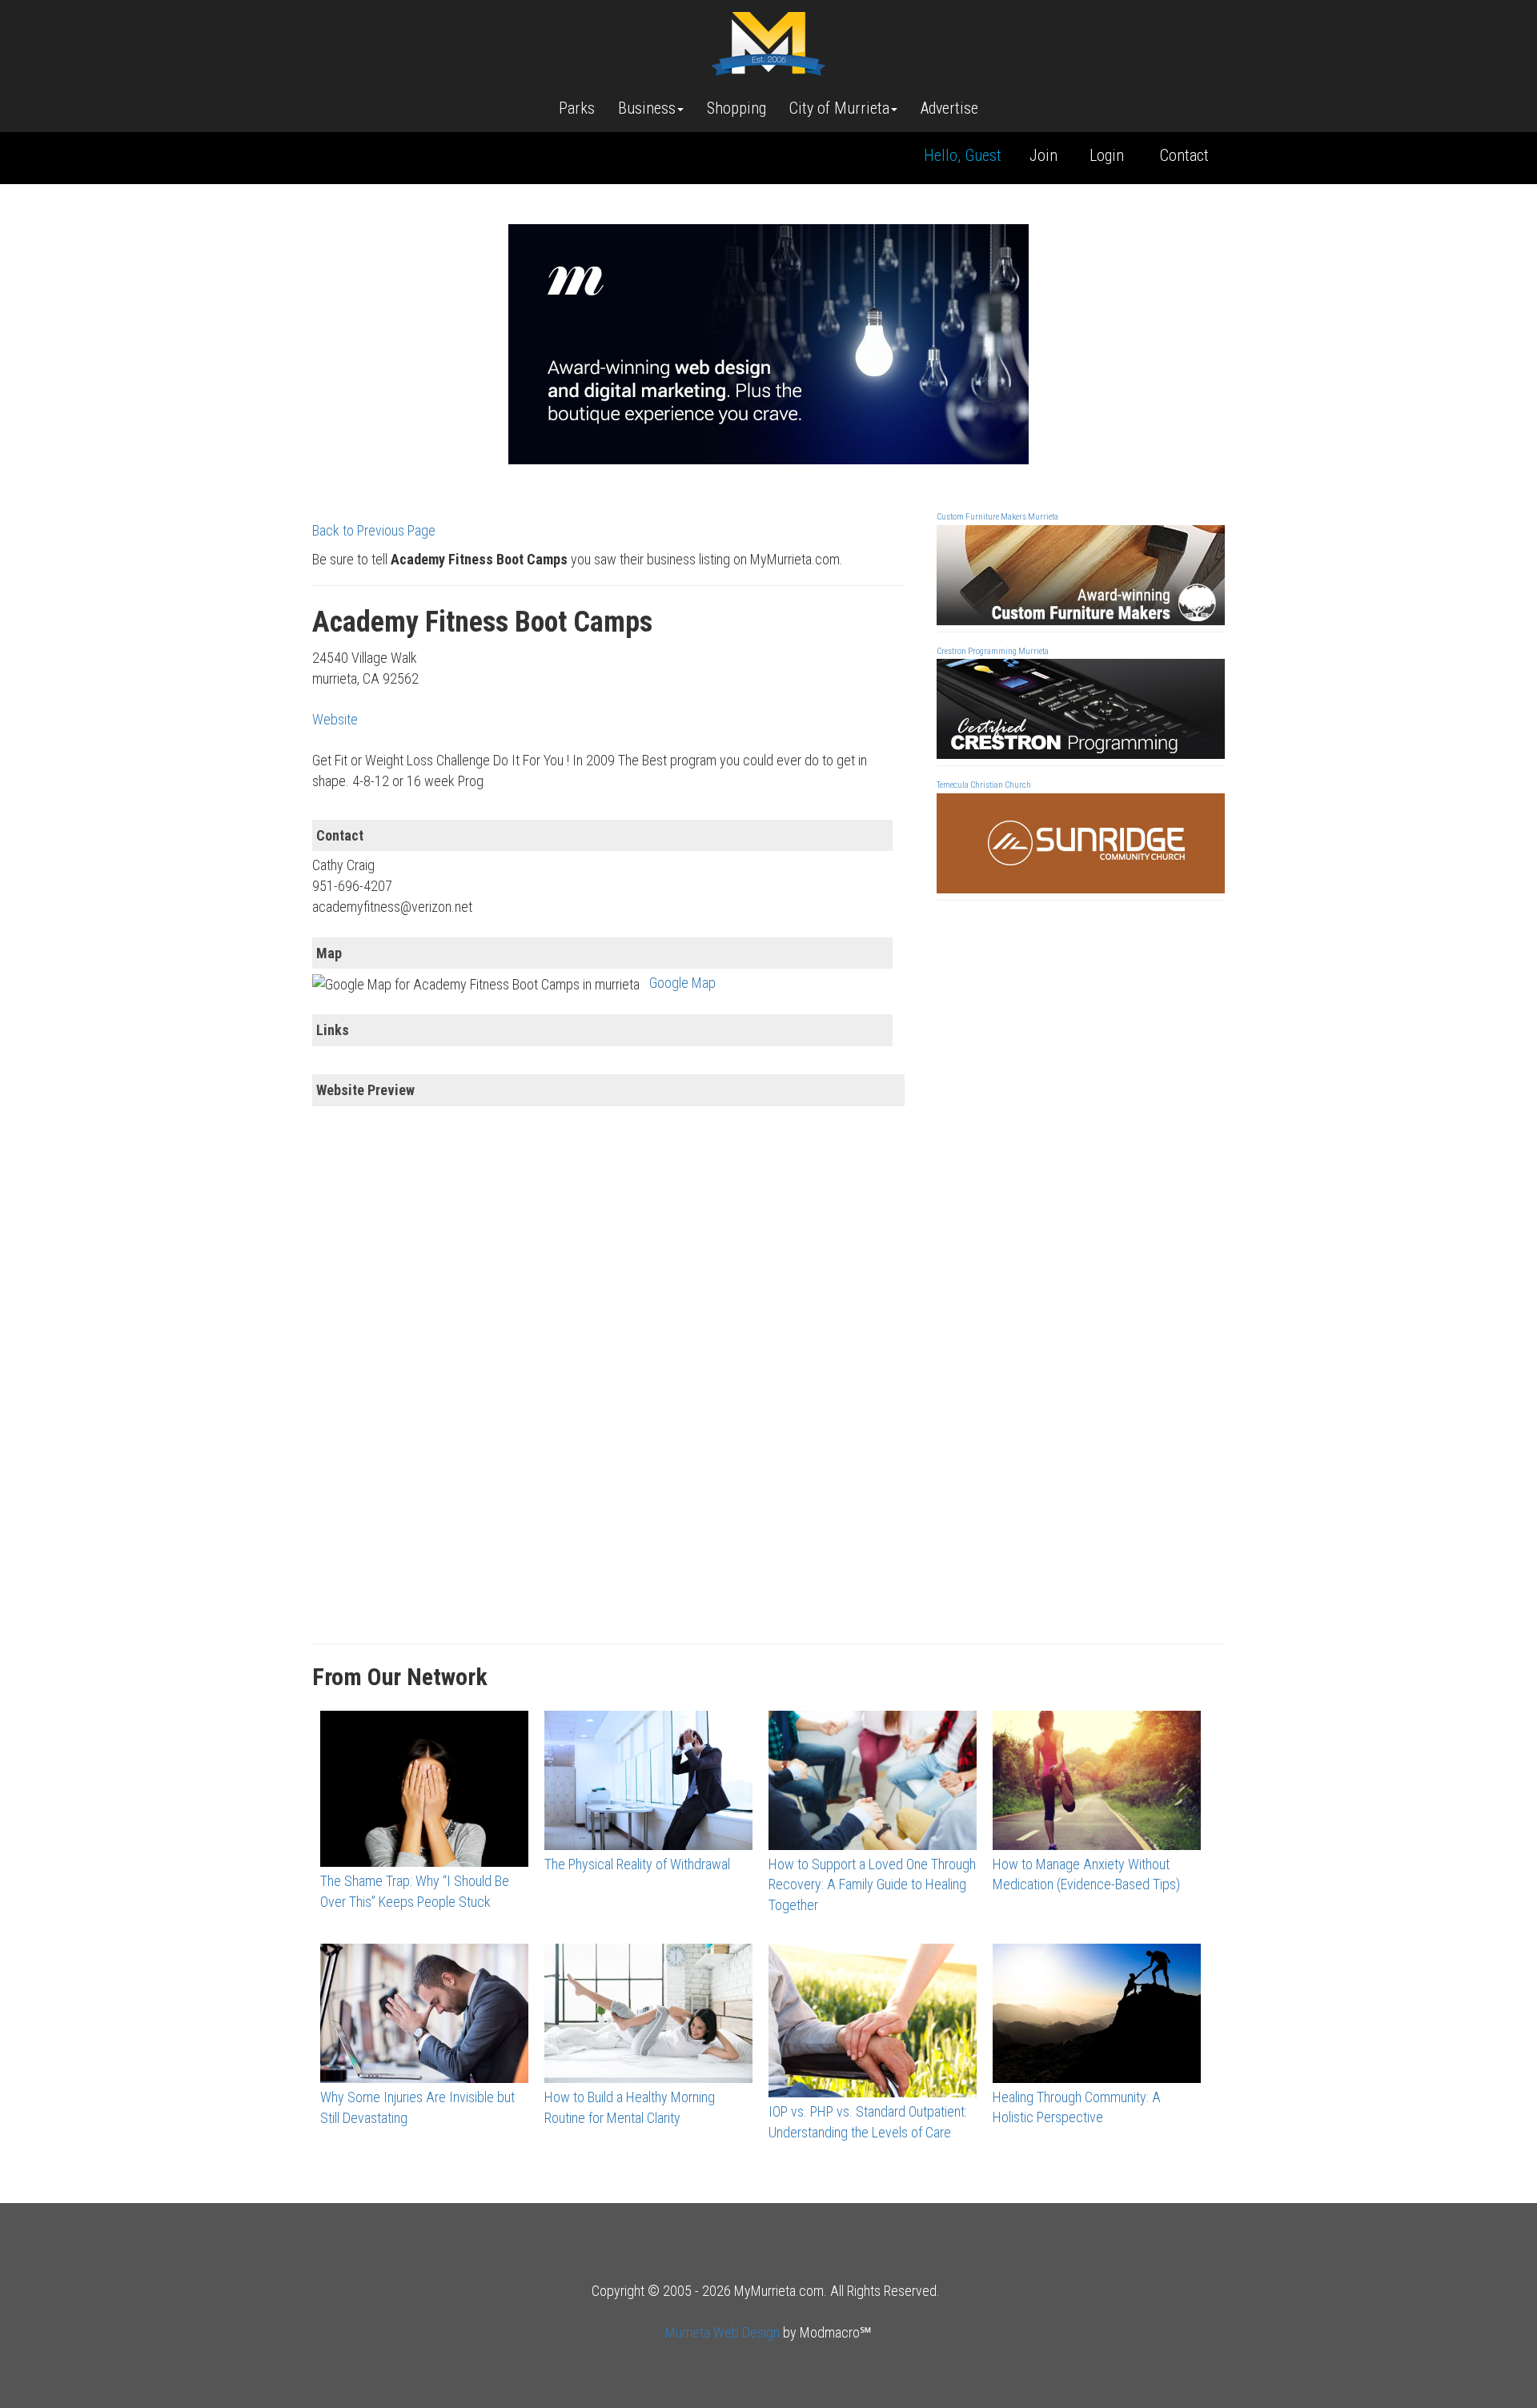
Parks (577, 108)
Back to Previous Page (374, 530)
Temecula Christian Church (984, 785)
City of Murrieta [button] (839, 108)
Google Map (682, 983)
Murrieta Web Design (722, 2332)
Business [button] (647, 108)
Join (1043, 155)
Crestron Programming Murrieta (993, 651)
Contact (1184, 155)
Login (1107, 155)
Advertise (949, 108)
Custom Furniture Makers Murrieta (997, 517)
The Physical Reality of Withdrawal (637, 1864)
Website (335, 719)
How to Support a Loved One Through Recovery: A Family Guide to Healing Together (872, 1884)
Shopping (736, 108)
